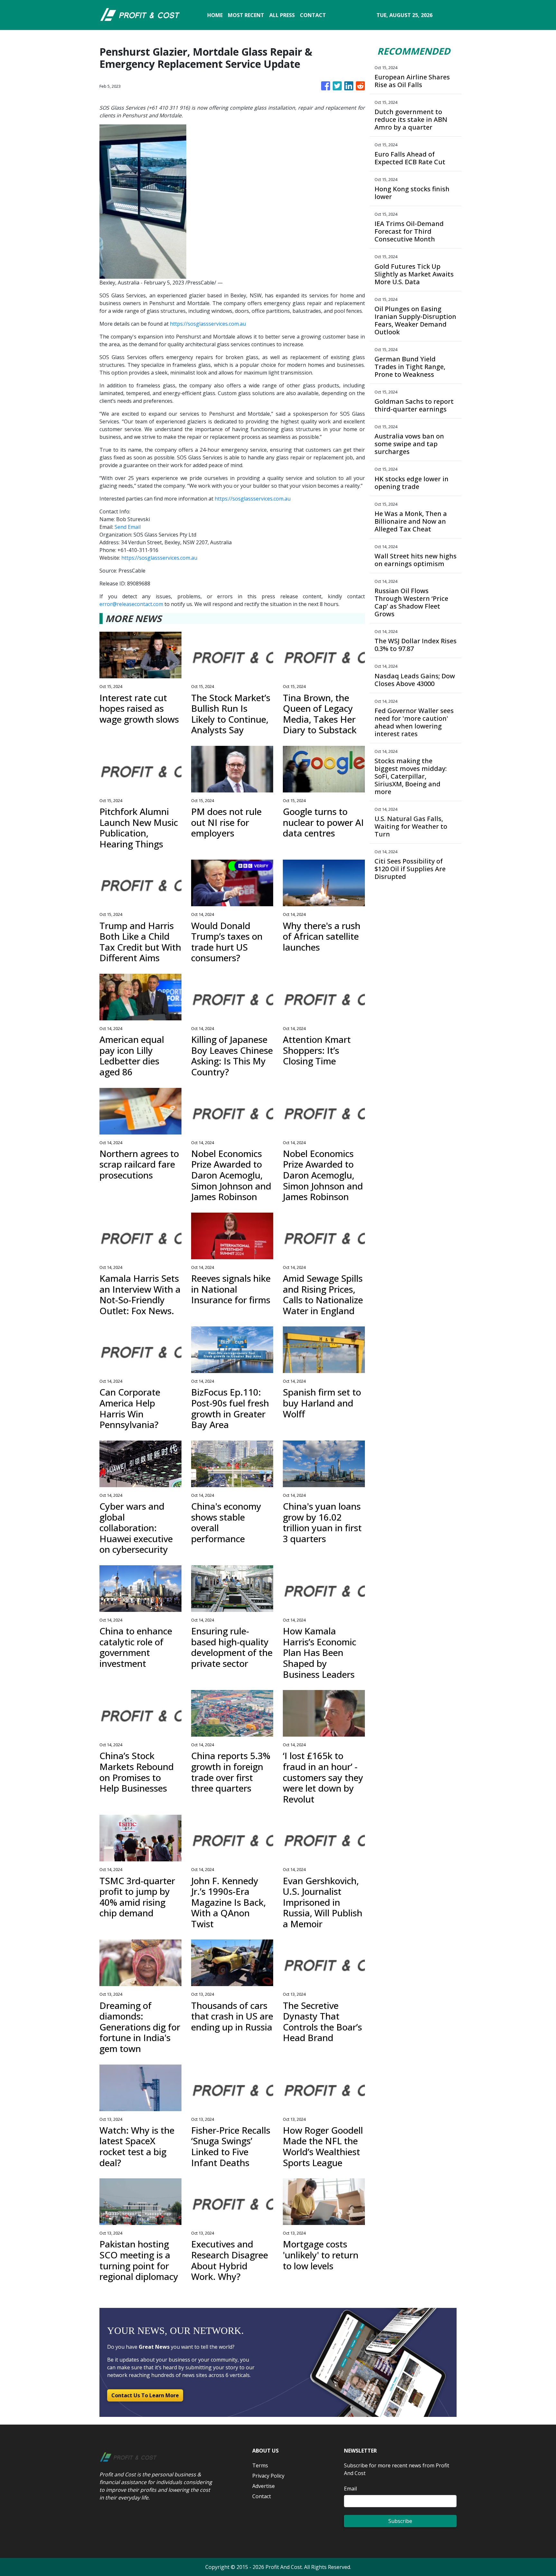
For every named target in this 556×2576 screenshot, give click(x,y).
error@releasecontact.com (131, 604)
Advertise (264, 2486)
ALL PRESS (282, 15)
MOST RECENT (246, 15)
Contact (262, 2496)
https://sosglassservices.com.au (208, 324)
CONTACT (313, 15)
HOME (215, 15)
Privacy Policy (268, 2476)
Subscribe (400, 2521)
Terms (260, 2465)
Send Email (128, 527)
